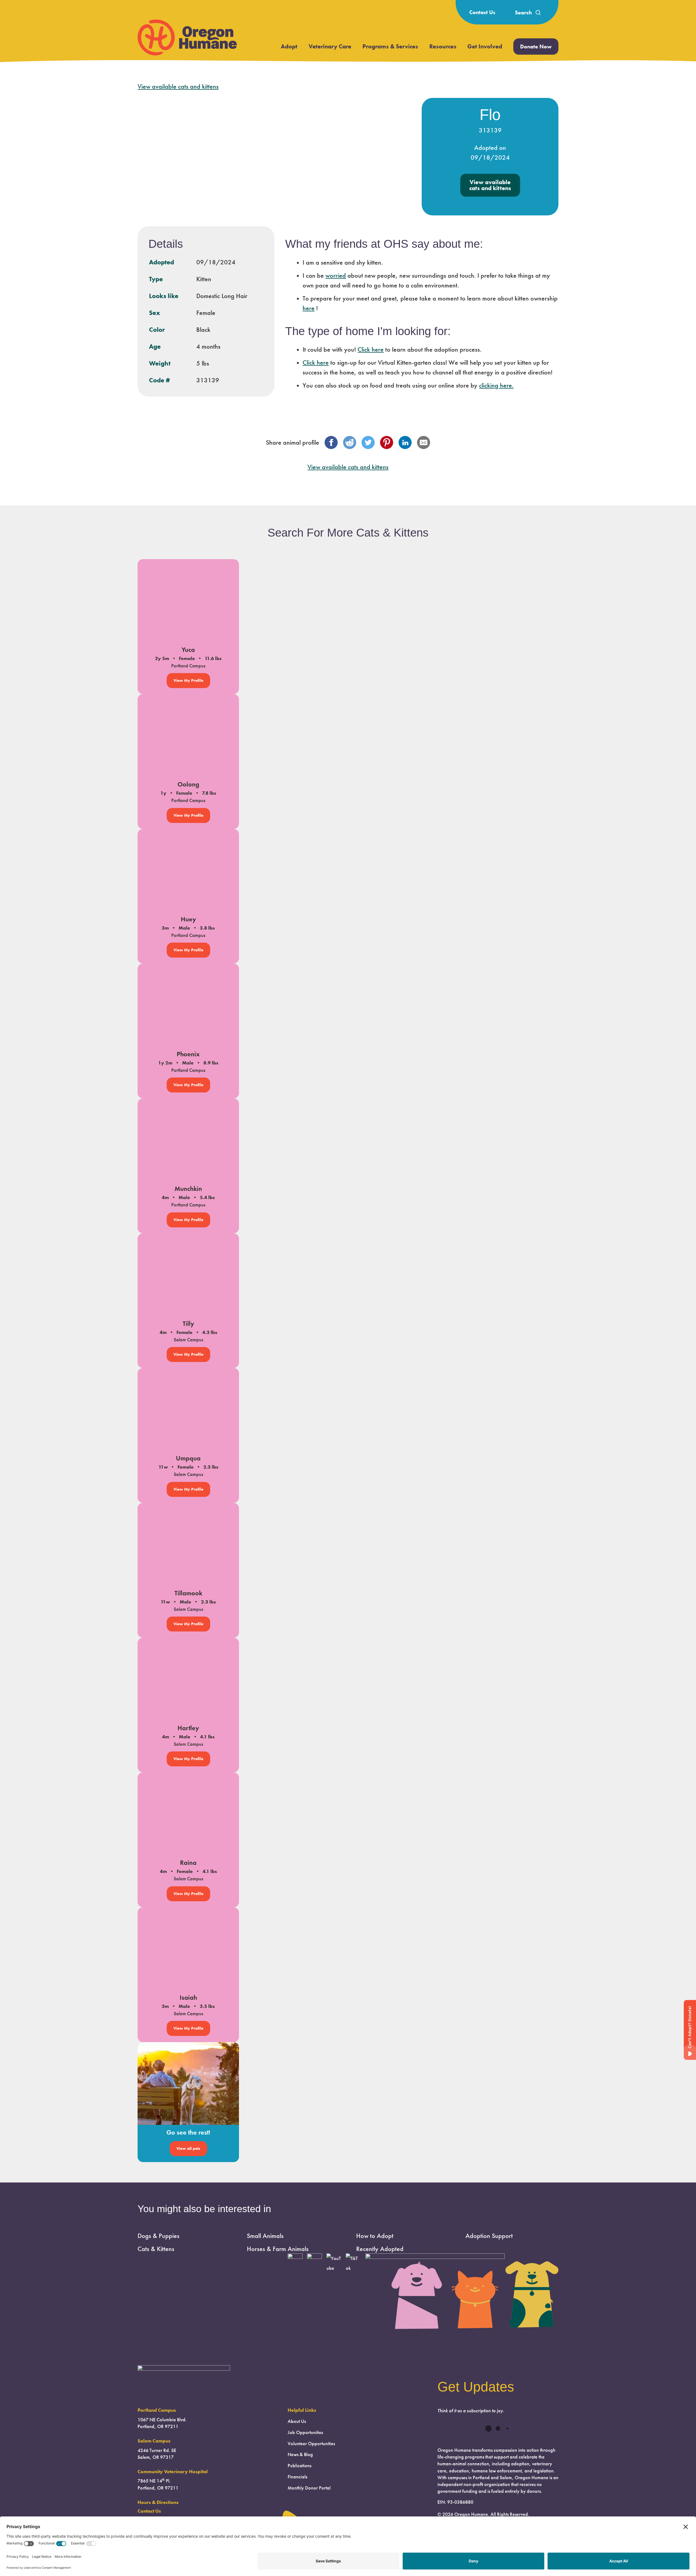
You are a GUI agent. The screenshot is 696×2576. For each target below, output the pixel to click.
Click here (371, 349)
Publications (299, 2466)
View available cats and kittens (178, 86)
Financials (297, 2477)
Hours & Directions (158, 2502)
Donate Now (536, 47)
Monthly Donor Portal (309, 2488)
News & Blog (300, 2454)
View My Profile (188, 680)
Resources (443, 46)
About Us (297, 2421)
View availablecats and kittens (490, 185)
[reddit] (350, 442)
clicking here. (496, 385)
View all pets (188, 2148)
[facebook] (331, 442)
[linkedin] (405, 442)
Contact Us (482, 12)
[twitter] (368, 442)
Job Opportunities (305, 2432)
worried (336, 275)
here (309, 308)
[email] (424, 442)
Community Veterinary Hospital (173, 2472)
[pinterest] (387, 442)
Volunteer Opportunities (311, 2444)
